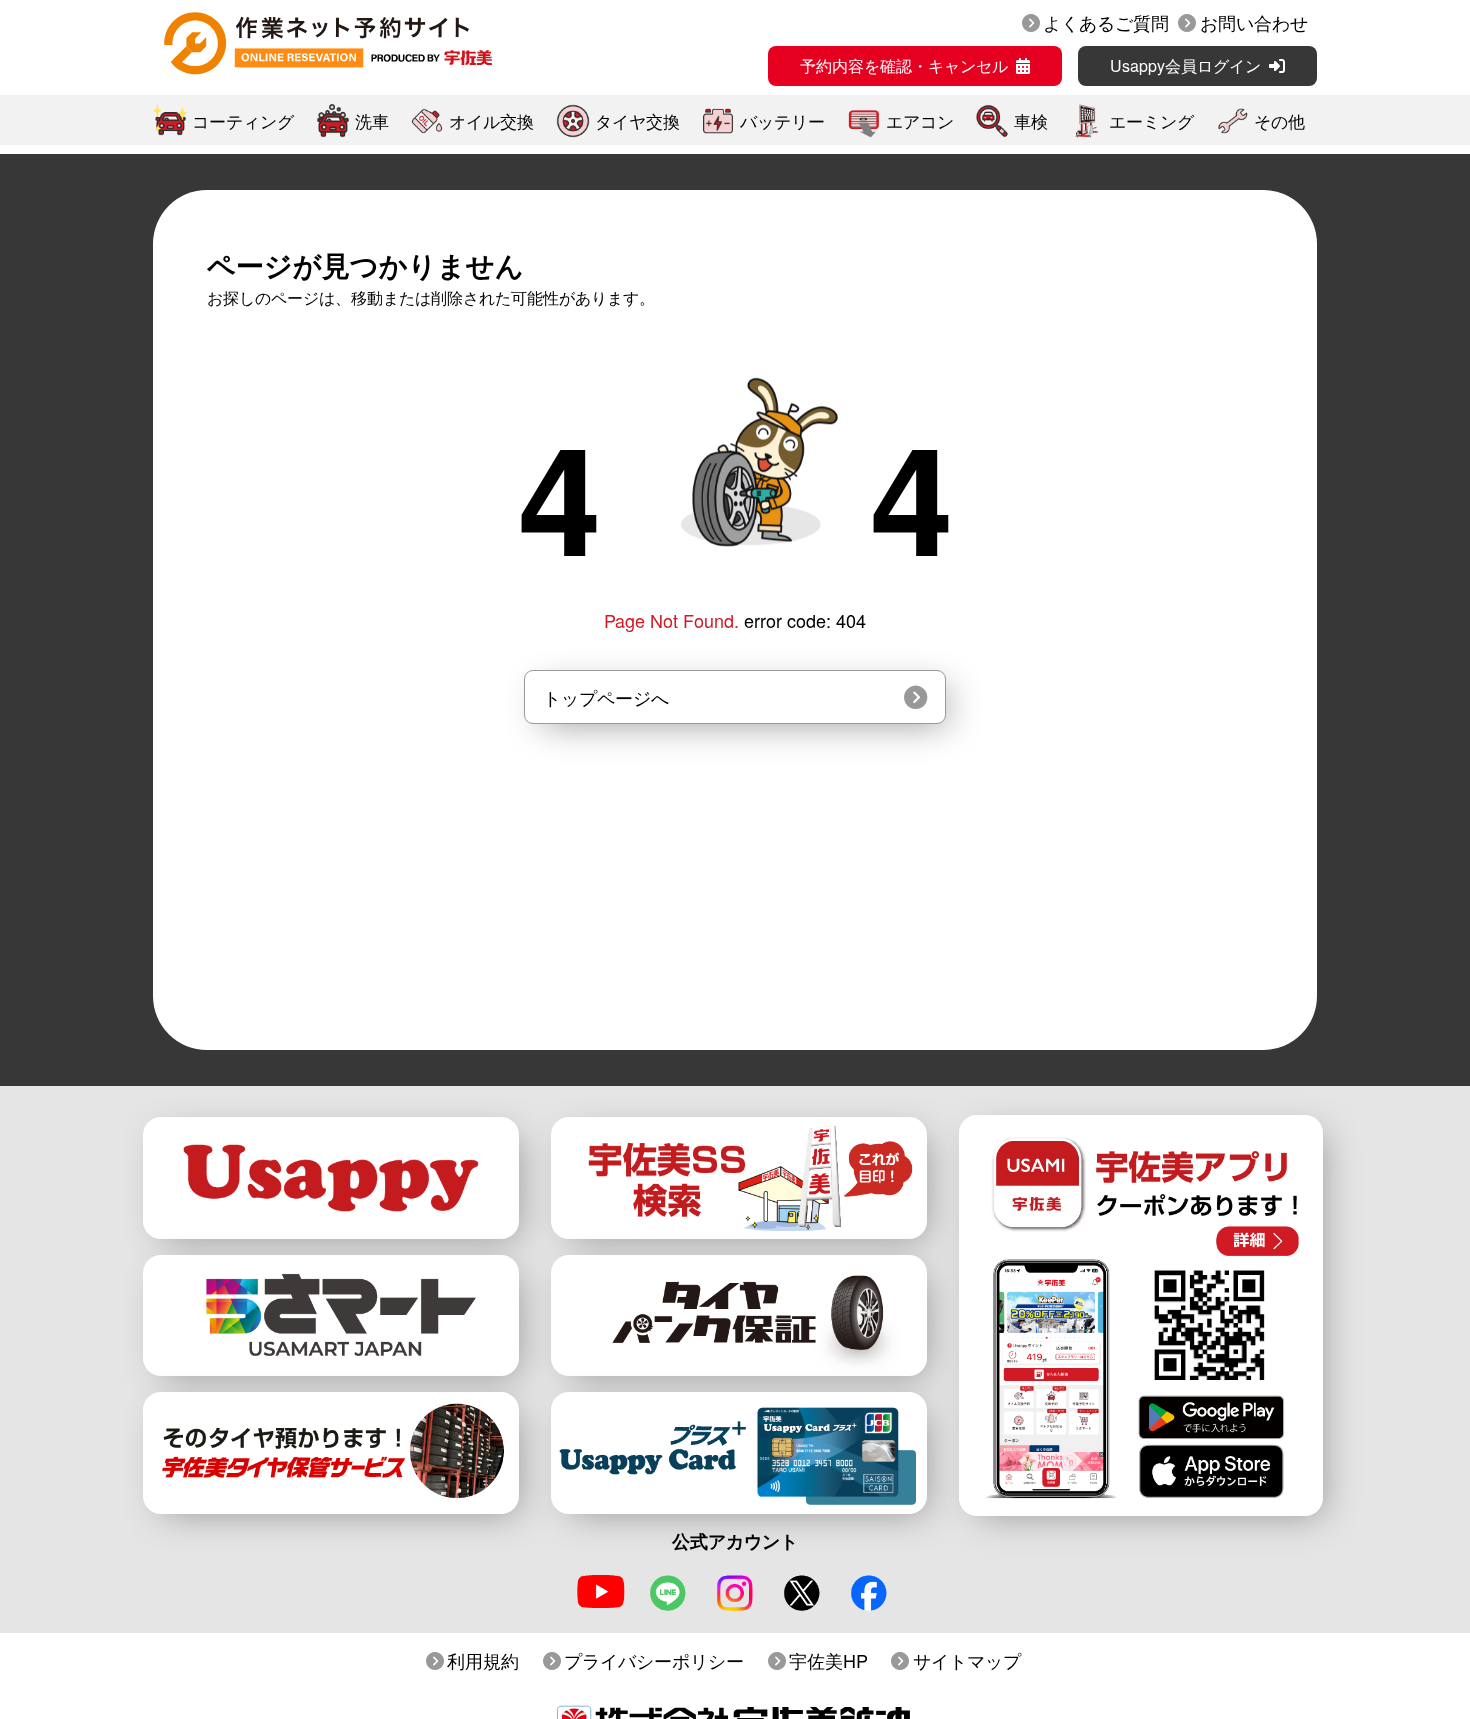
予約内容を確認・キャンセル (904, 65)
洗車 (372, 120)
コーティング (243, 120)
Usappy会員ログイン (1185, 65)
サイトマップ (967, 1660)
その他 (1279, 120)
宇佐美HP (828, 1660)
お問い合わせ (1254, 22)
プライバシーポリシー (654, 1660)
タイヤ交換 (637, 120)
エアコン (920, 120)
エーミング (1151, 120)
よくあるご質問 (1106, 22)
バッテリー (782, 120)
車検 (1031, 120)
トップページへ (606, 697)
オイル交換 (491, 120)
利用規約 (483, 1660)
